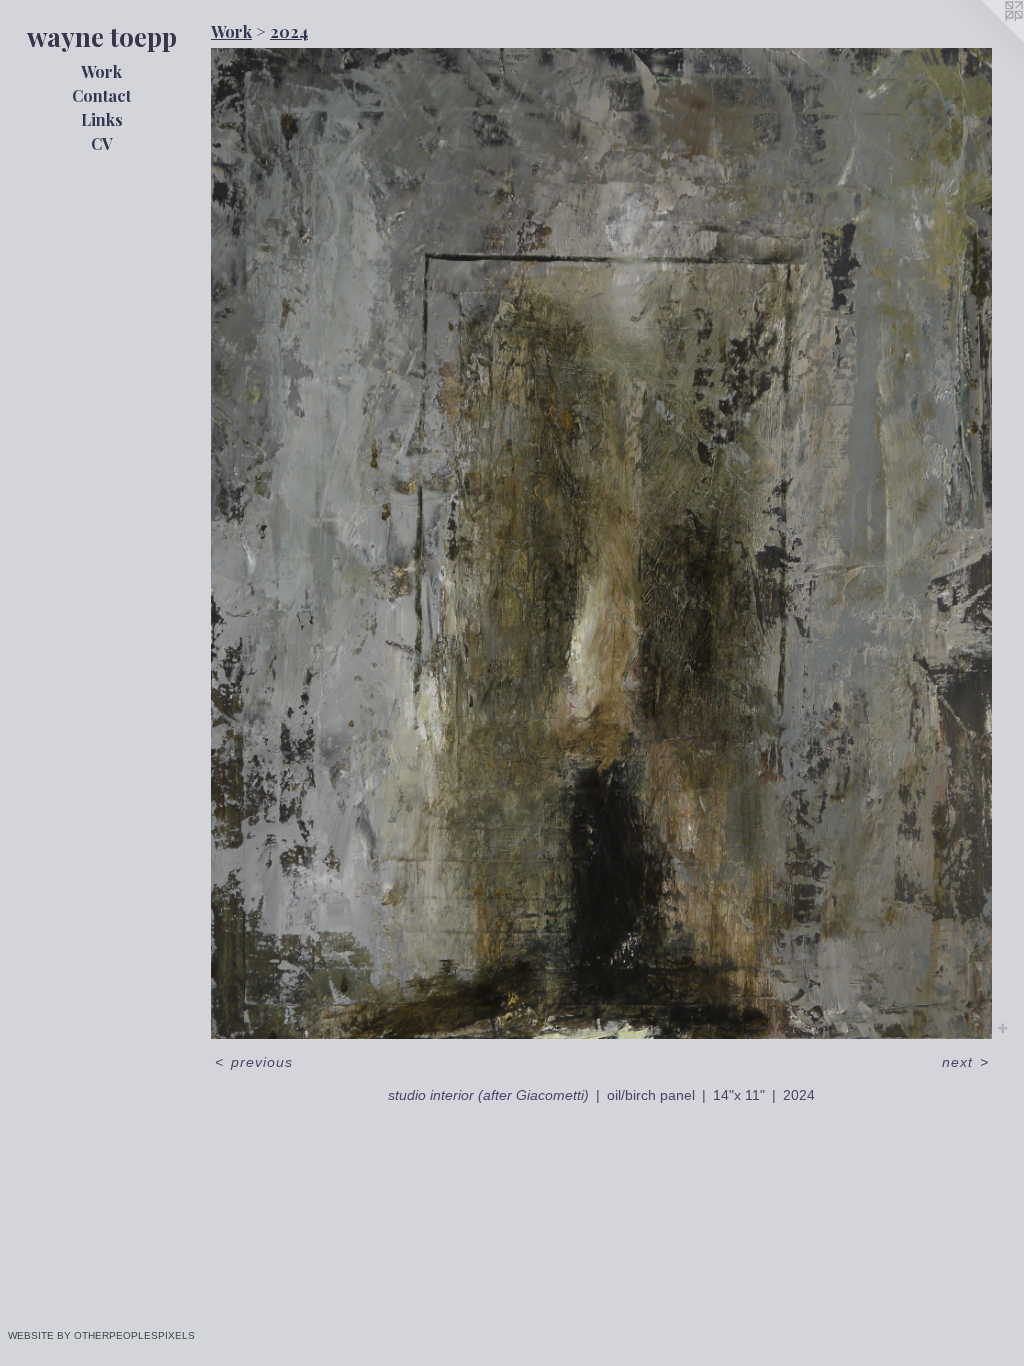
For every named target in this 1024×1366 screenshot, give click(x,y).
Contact (101, 95)
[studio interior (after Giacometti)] (601, 543)
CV (102, 143)
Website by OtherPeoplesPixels (101, 1335)
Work (101, 71)
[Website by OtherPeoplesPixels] (984, 40)
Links (102, 119)
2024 (289, 31)
